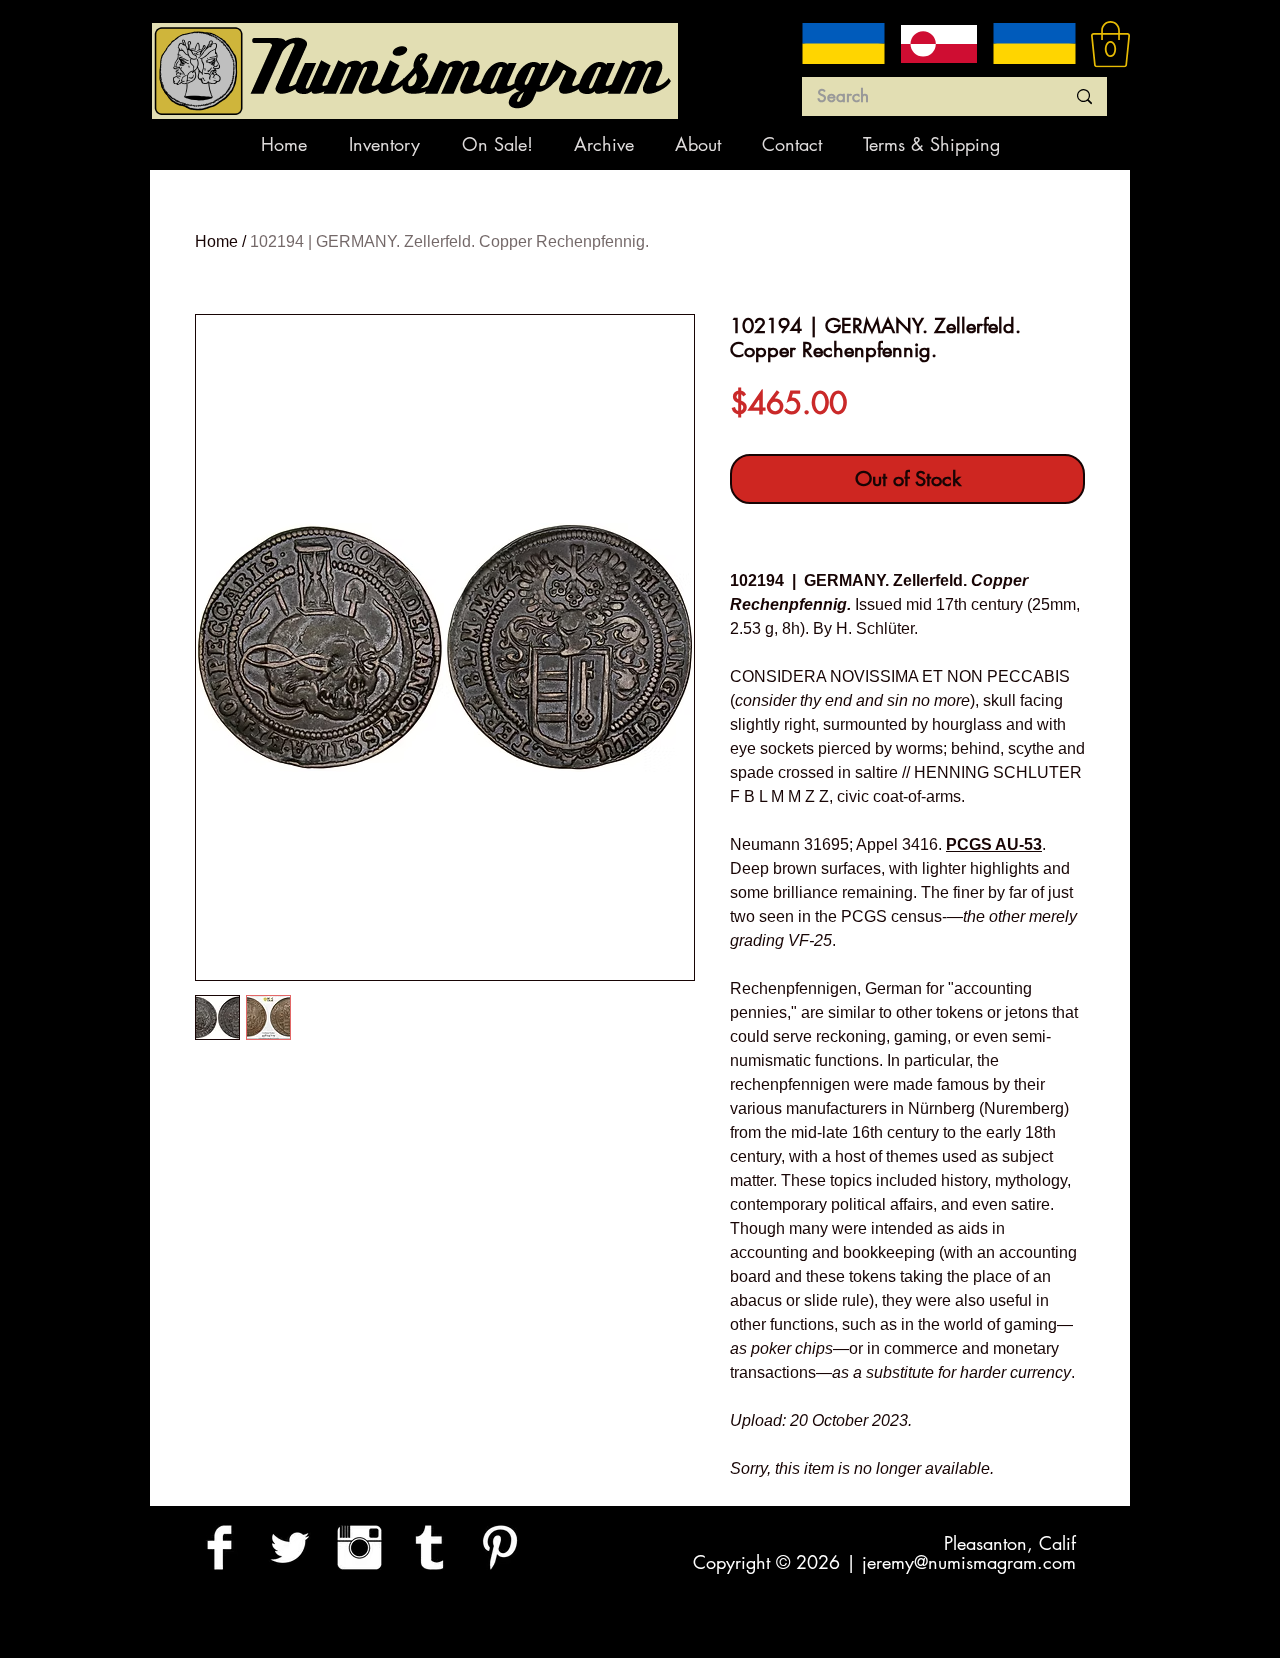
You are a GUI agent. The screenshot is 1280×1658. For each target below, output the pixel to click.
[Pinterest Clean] (499, 1547)
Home (216, 241)
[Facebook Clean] (219, 1547)
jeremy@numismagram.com (969, 1562)
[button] (1110, 44)
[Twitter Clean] (289, 1547)
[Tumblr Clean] (429, 1547)
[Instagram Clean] (359, 1547)
